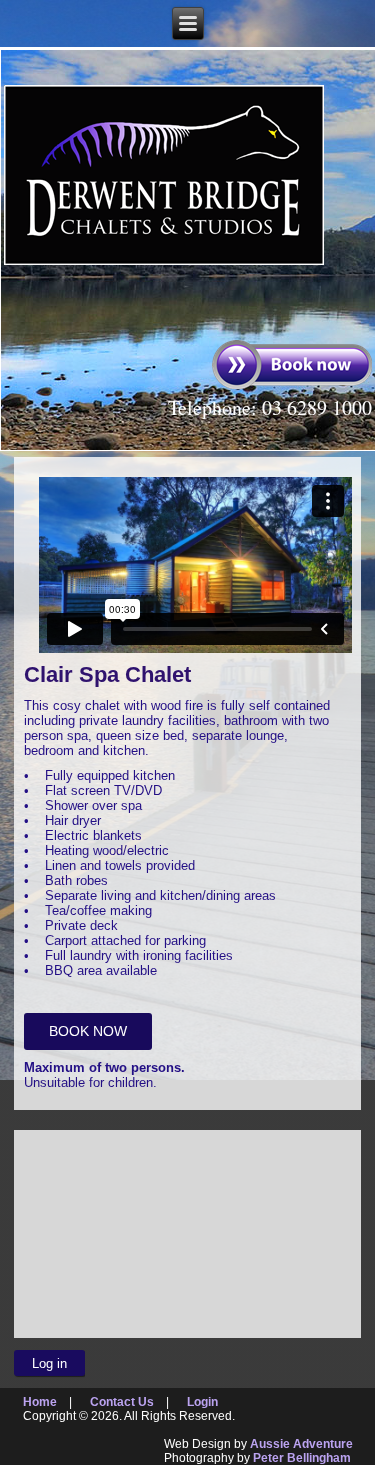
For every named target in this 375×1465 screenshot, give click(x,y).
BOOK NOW (88, 1031)
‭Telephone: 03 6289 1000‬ (270, 407)
